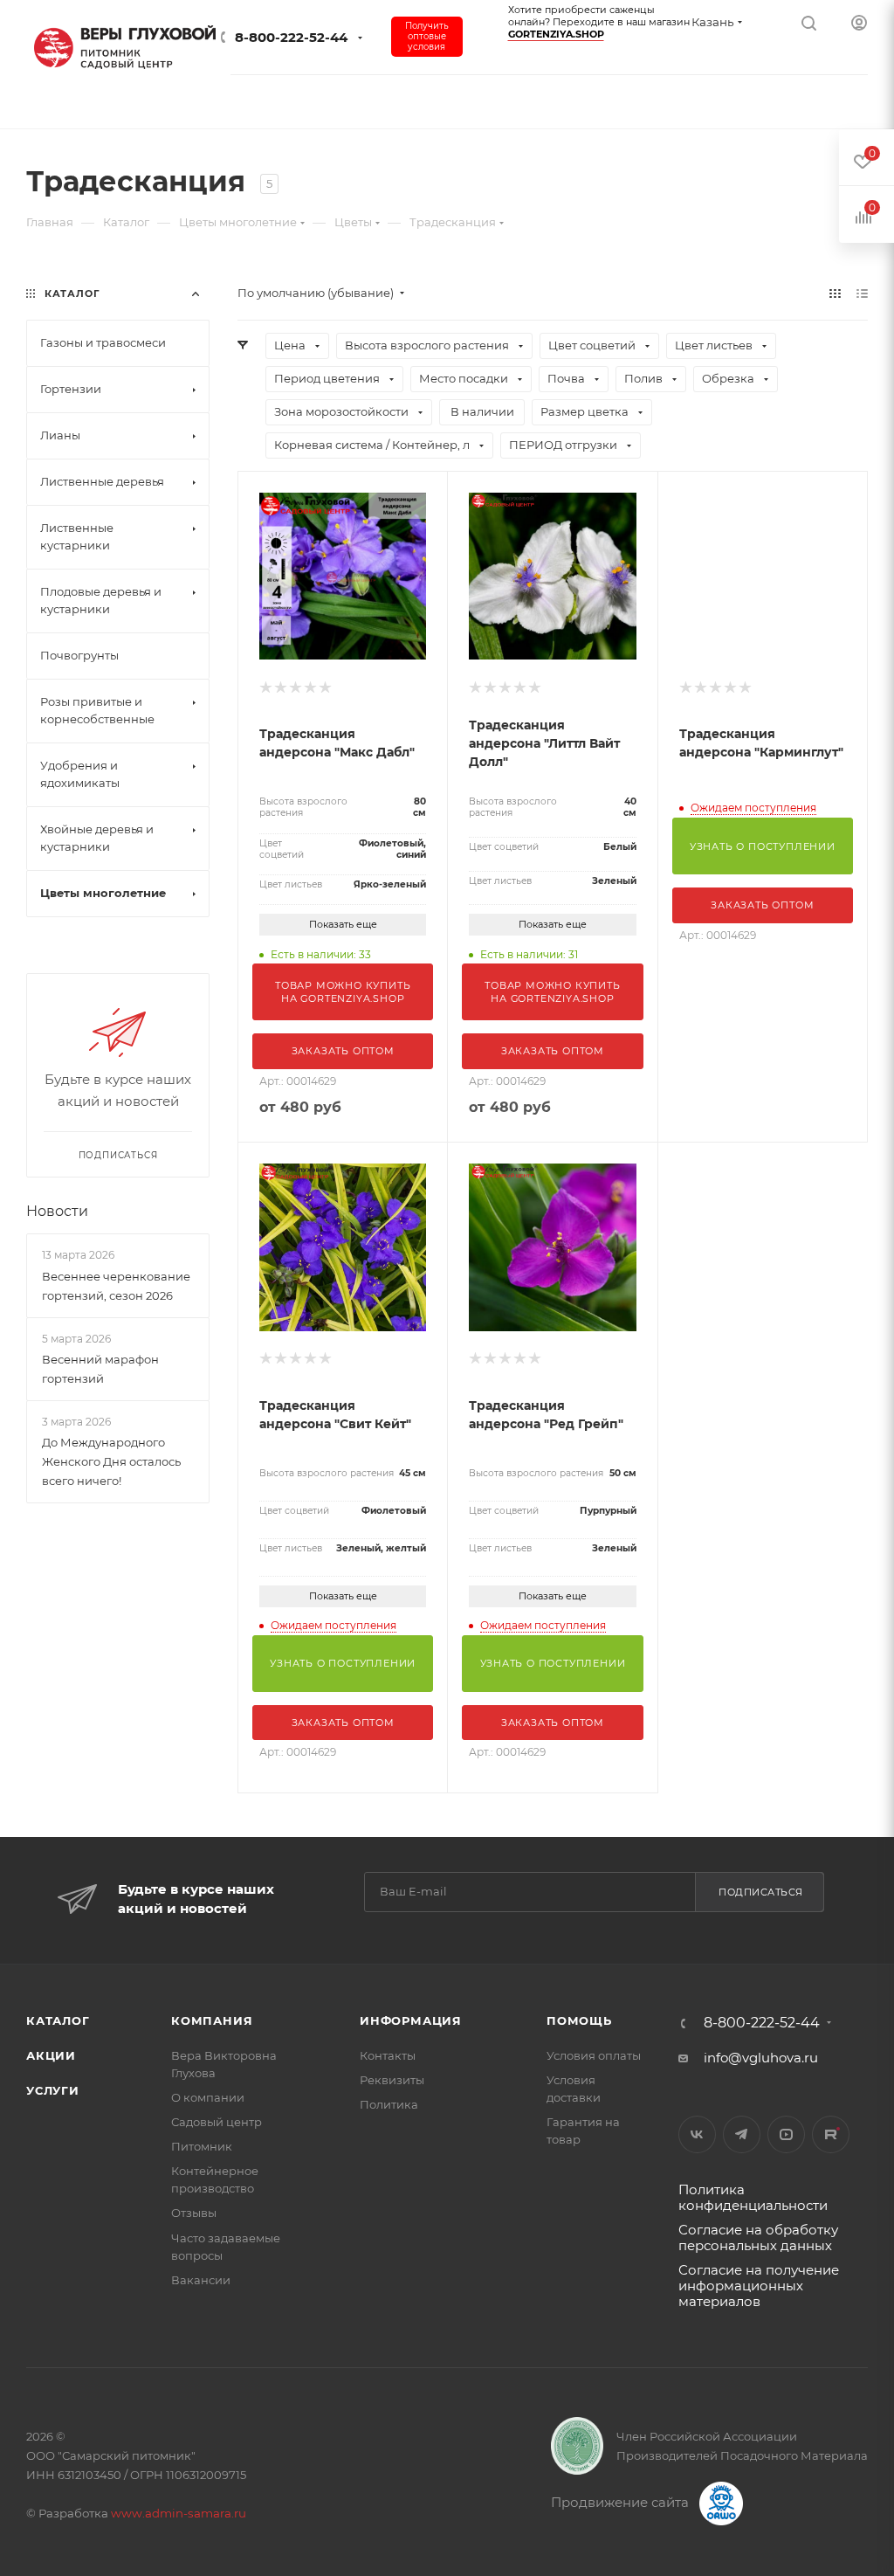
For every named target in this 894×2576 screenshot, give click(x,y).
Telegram (742, 2134)
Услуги (53, 2090)
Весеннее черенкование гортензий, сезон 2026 (116, 1286)
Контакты (388, 2055)
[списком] (862, 293)
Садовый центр (217, 2122)
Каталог (58, 2020)
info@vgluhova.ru (761, 2058)
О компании (208, 2097)
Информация (411, 2020)
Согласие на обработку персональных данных (758, 2238)
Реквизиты (392, 2080)
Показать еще (343, 924)
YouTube (786, 2134)
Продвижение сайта (622, 2502)
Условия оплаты (594, 2055)
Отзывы (194, 2213)
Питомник (202, 2146)
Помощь (579, 2020)
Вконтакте (697, 2134)
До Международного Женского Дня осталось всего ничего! (111, 1461)
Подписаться (761, 1892)
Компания (212, 2020)
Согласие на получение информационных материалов (759, 2286)
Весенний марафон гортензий (100, 1369)
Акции (51, 2055)
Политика (389, 2104)
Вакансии (201, 2280)
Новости (57, 1211)
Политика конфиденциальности (753, 2197)
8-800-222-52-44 (291, 37)
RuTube (831, 2134)
